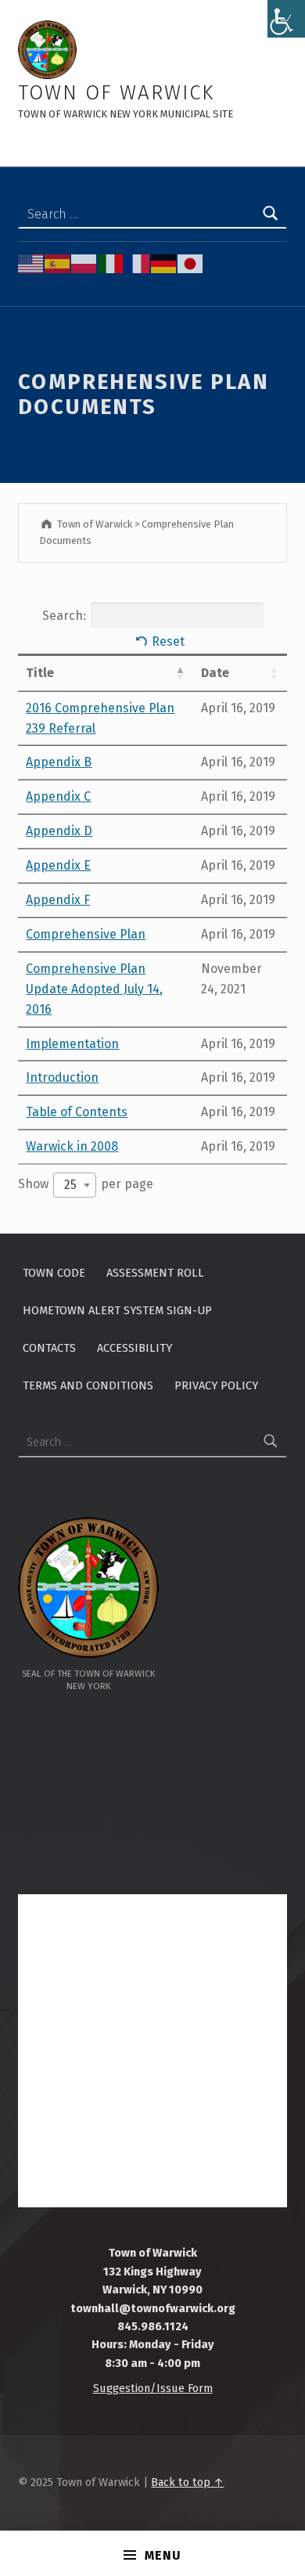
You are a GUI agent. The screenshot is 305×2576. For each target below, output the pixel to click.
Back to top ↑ (187, 2482)
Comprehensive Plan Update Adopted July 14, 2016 (94, 989)
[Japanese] (191, 263)
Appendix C (58, 796)
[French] (138, 263)
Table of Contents (77, 1112)
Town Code (54, 1273)
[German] (164, 263)
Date (215, 673)
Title (40, 673)
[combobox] (75, 1185)
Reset (168, 641)
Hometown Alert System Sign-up (117, 1310)
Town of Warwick (116, 93)
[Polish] (84, 263)
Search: (64, 616)
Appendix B (59, 762)
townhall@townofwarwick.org (153, 2308)
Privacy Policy (216, 1385)
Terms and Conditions (88, 1385)
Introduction (62, 1077)
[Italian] (111, 263)
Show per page (86, 1184)
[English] (31, 263)
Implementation (72, 1044)
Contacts (49, 1348)
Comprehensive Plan (86, 934)
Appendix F (58, 900)
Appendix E (58, 865)
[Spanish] (58, 263)
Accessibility (135, 1348)
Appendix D (59, 831)
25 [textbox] (70, 1185)
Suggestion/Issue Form (153, 2388)
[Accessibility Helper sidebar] (286, 19)
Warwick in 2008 (72, 1146)
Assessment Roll (155, 1273)
